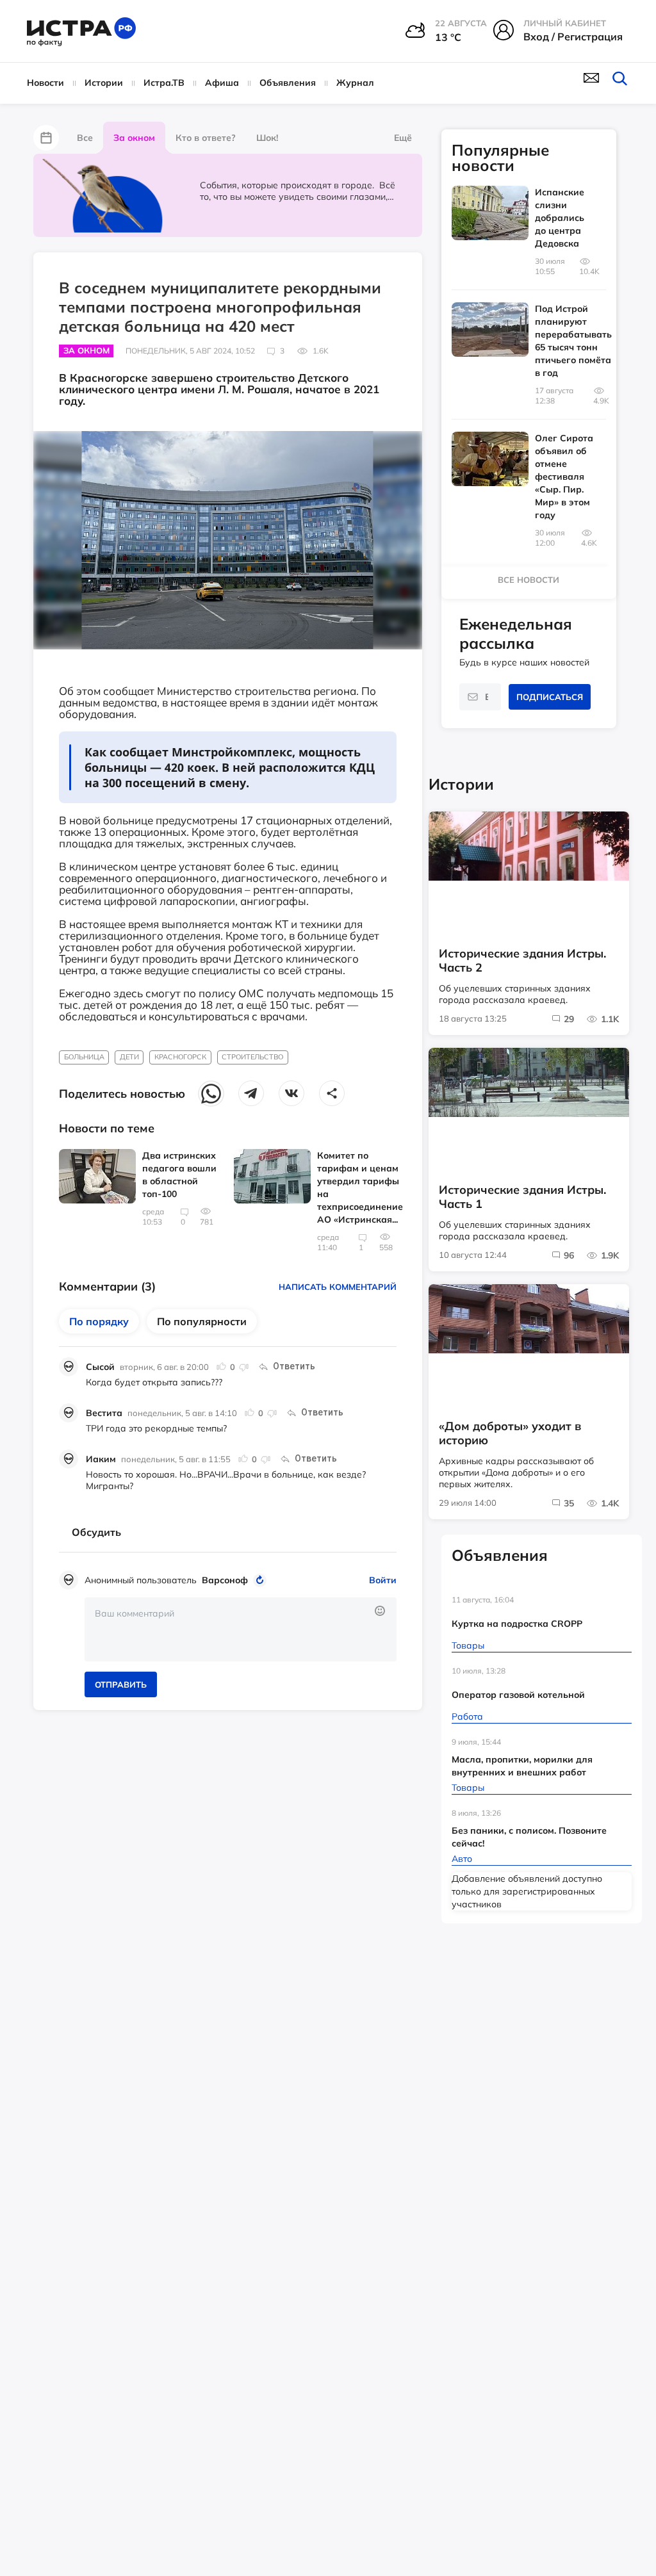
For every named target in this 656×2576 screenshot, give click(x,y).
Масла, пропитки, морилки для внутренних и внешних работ (522, 1766)
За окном (134, 138)
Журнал (355, 83)
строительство (252, 1057)
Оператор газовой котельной (518, 1695)
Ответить (294, 1366)
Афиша (222, 83)
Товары (468, 1645)
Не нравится (243, 1367)
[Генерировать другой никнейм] (262, 1580)
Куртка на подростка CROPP (517, 1624)
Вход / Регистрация (573, 37)
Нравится (222, 1367)
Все (85, 138)
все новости (529, 580)
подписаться (550, 697)
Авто (462, 1859)
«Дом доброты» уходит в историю (510, 1433)
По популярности (202, 1321)
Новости (45, 83)
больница (84, 1057)
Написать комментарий (338, 1287)
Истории (104, 83)
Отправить (121, 1684)
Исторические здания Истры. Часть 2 (522, 961)
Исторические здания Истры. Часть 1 (522, 1197)
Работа (467, 1716)
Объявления (288, 83)
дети (129, 1057)
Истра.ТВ (164, 83)
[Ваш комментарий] (241, 1629)
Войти (383, 1580)
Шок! (267, 138)
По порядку (99, 1321)
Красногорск (180, 1057)
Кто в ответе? (206, 138)
